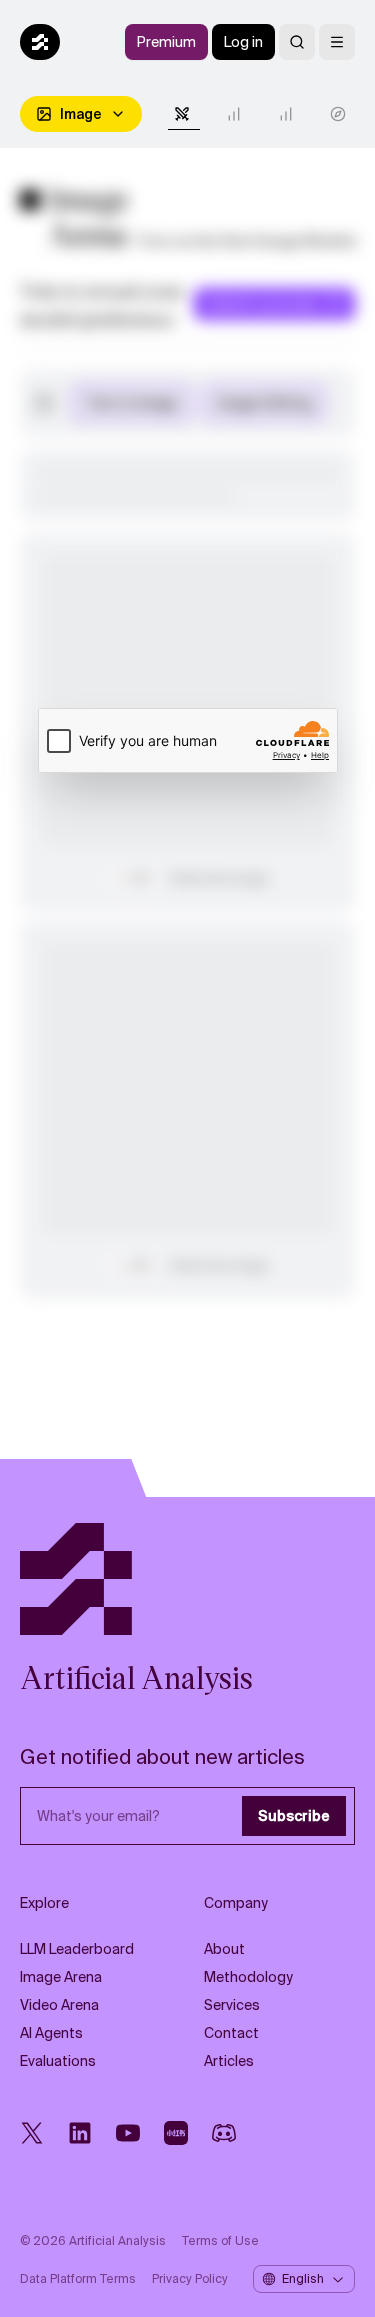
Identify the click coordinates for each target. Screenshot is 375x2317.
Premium (166, 42)
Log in (243, 42)
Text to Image (132, 403)
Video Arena (59, 2005)
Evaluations (58, 2061)
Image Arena (61, 1977)
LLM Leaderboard (77, 1949)
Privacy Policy (190, 2279)
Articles (229, 2061)
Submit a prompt (262, 304)
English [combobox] (303, 2279)
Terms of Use (220, 2241)
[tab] (184, 114)
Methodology (248, 1977)
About (224, 1949)
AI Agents (51, 2033)
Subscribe (294, 1816)
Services (232, 2005)
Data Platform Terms (78, 2279)
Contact (231, 2033)
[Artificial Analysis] (187, 1579)
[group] (198, 403)
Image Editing (264, 403)
